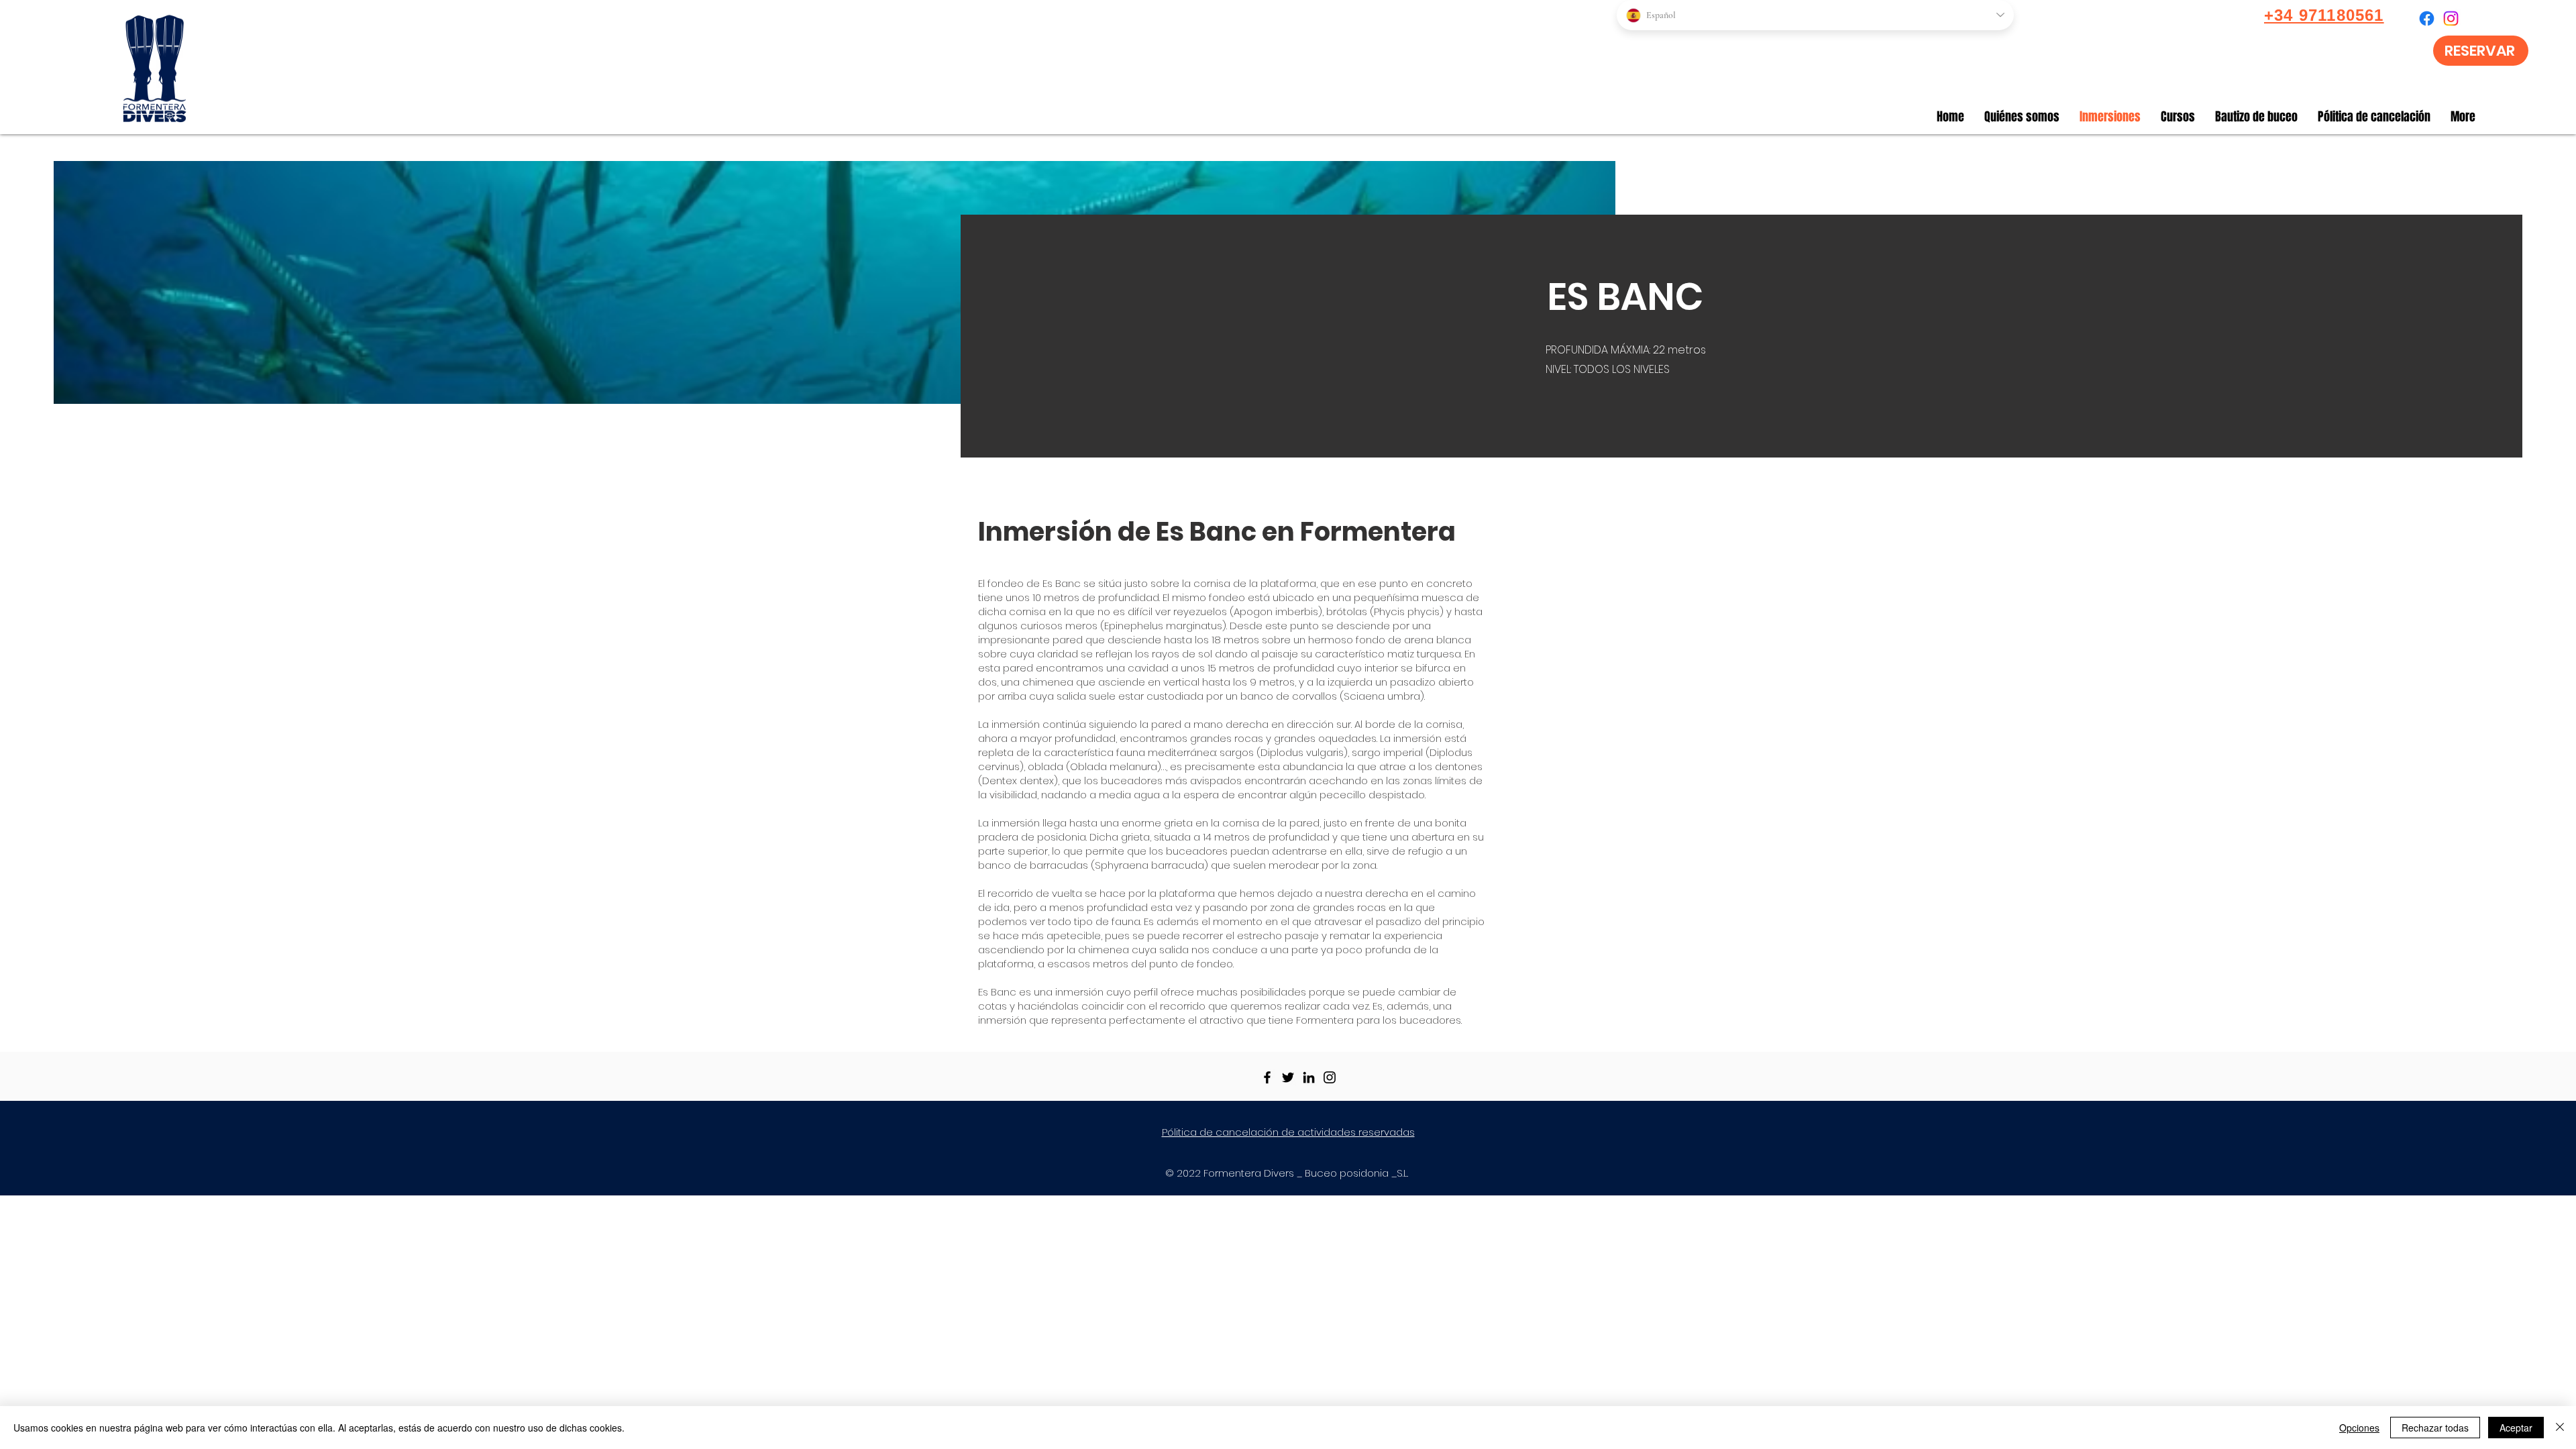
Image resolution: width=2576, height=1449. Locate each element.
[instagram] (2451, 18)
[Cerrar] (2560, 1428)
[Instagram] (1330, 1077)
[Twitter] (1288, 1077)
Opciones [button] (2359, 1428)
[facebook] (2427, 18)
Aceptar (2516, 1428)
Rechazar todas (2435, 1428)
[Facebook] (1267, 1077)
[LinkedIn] (1309, 1077)
